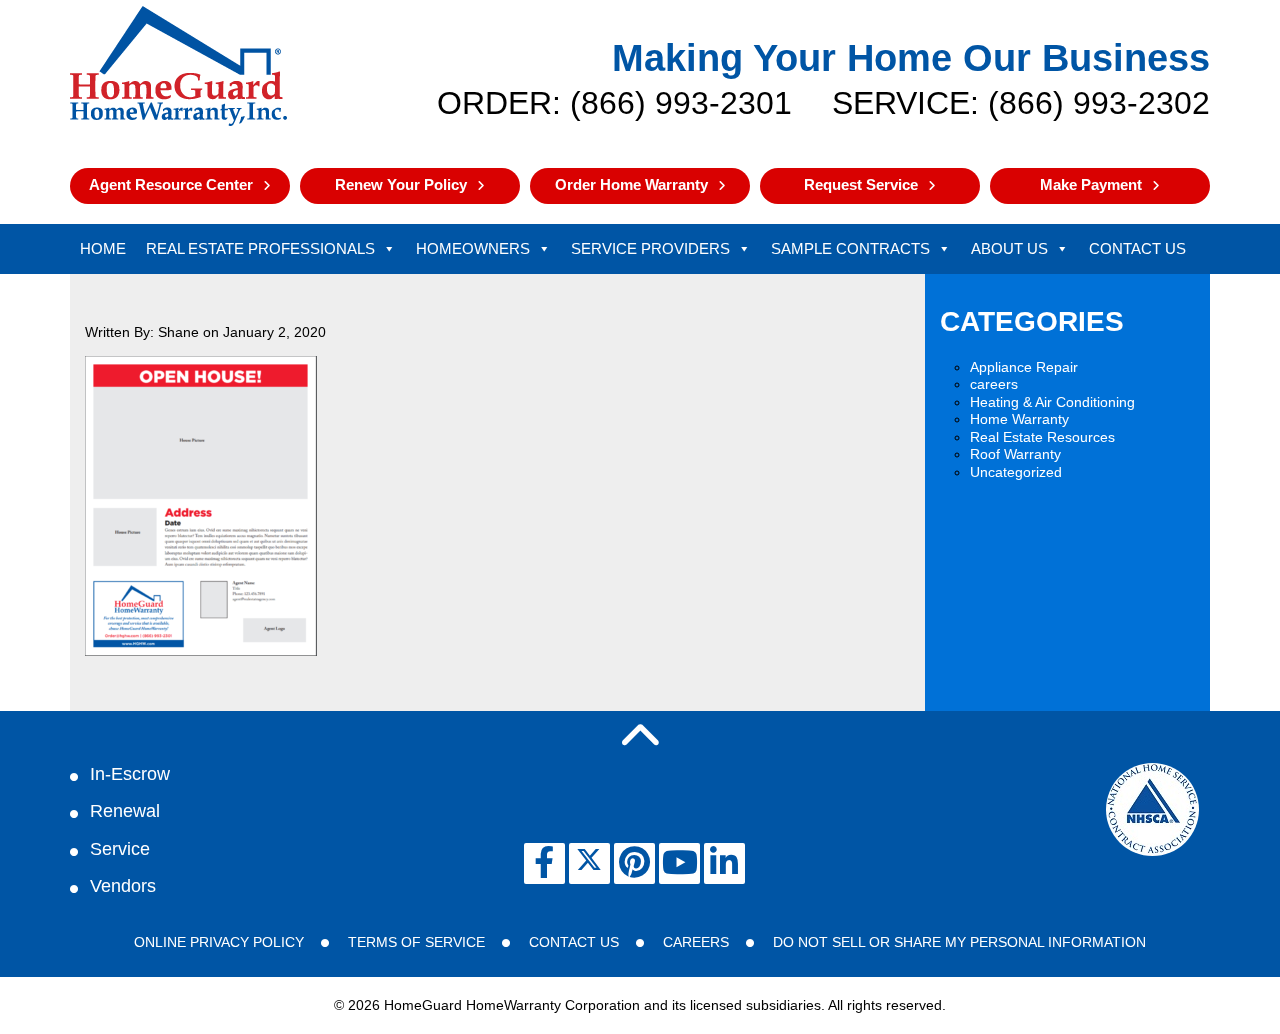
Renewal (125, 811)
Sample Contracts (850, 248)
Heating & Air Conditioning (1052, 402)
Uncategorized (1016, 472)
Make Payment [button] (1091, 184)
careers (994, 384)
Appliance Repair (1024, 367)
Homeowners (473, 248)
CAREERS (696, 942)
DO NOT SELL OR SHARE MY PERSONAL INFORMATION (959, 942)
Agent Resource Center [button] (171, 184)
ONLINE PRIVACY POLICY (219, 942)
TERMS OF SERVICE (416, 942)
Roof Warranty (1015, 454)
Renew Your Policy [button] (401, 184)
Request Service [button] (861, 184)
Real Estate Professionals (260, 248)
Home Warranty (1019, 419)
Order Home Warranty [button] (631, 184)
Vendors (123, 886)
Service (120, 849)
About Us (1009, 248)
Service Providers (650, 248)
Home (103, 248)
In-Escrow (130, 774)
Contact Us (1137, 248)
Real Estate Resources (1042, 437)
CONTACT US (574, 942)
